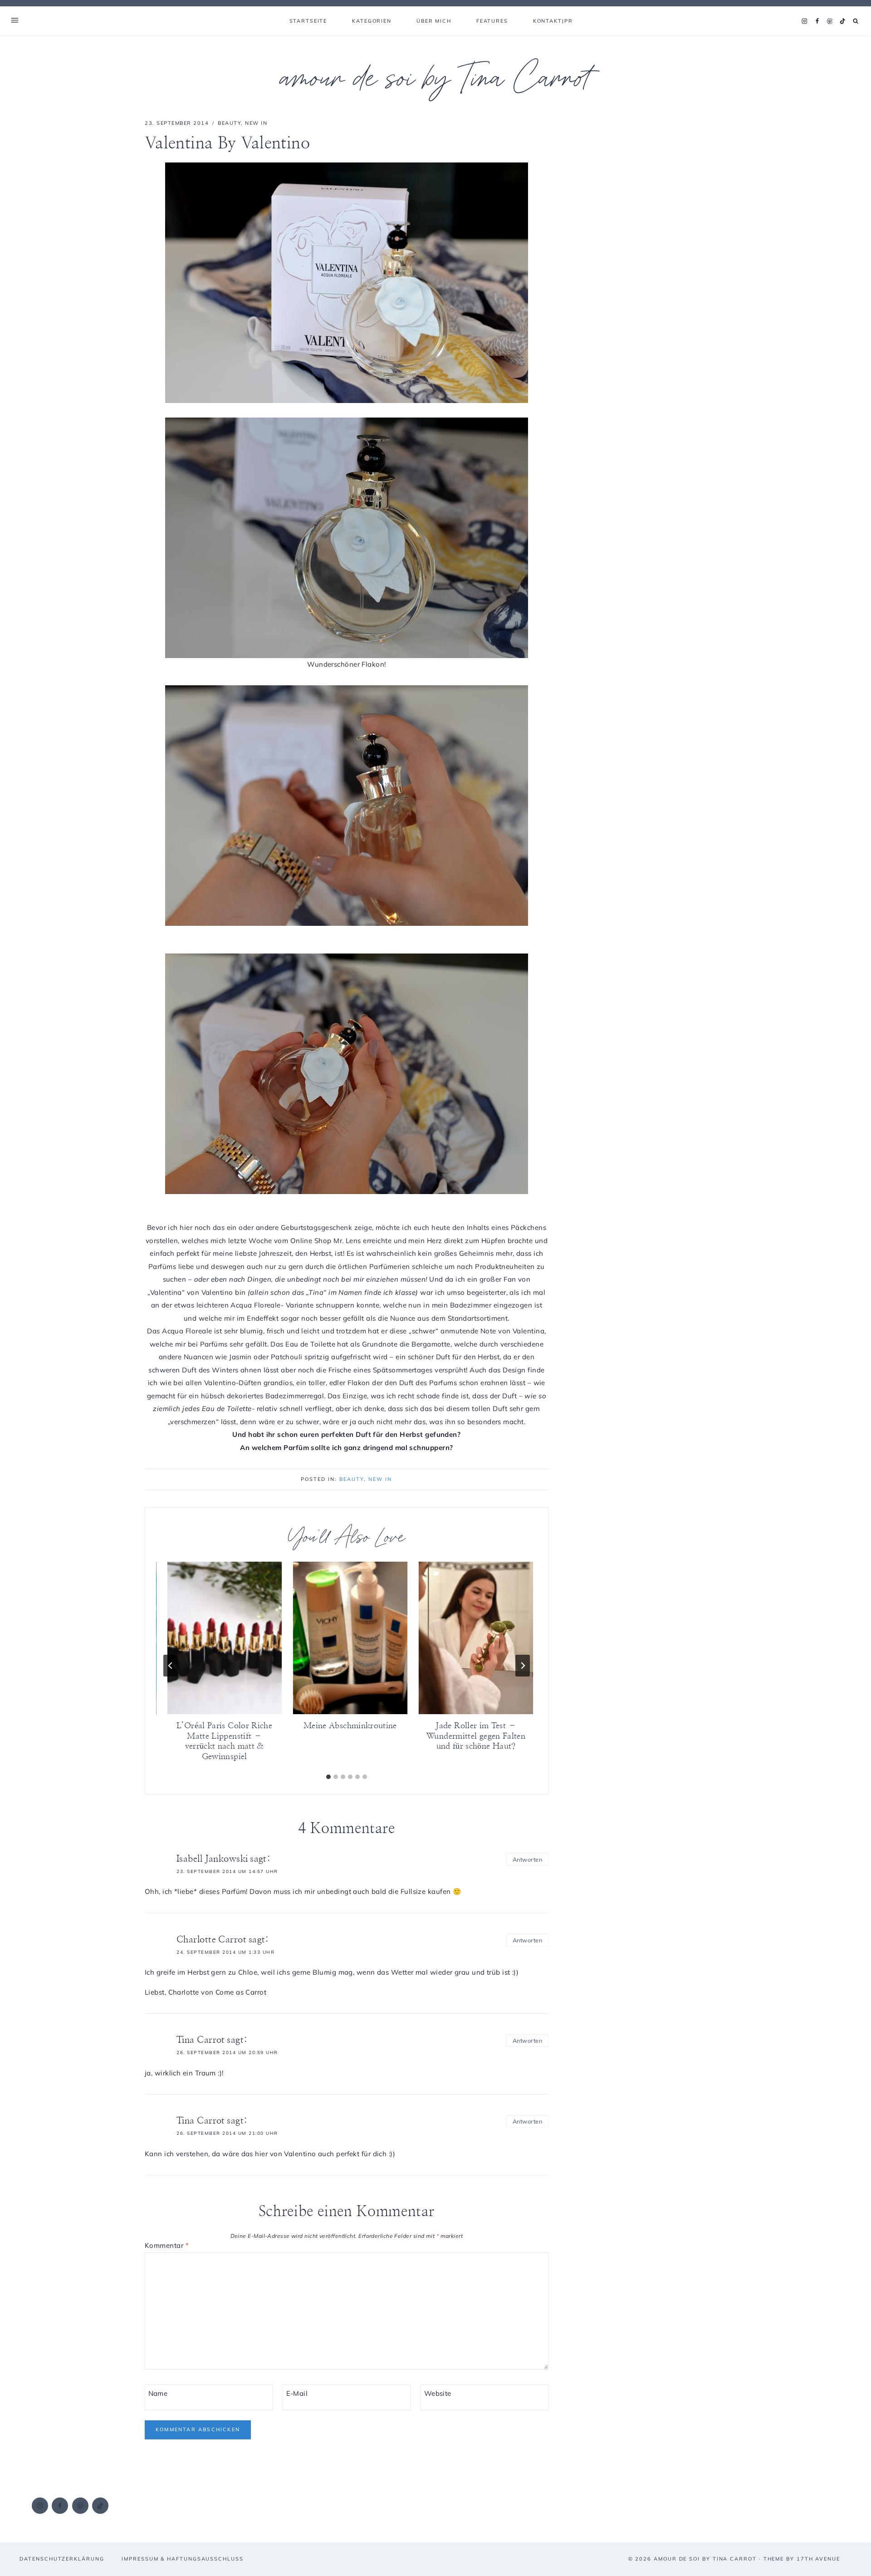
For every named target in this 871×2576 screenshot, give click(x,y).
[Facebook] (817, 21)
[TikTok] (842, 21)
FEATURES (492, 21)
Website (438, 2393)
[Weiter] (523, 1666)
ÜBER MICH (434, 21)
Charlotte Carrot (211, 1940)
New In (256, 123)
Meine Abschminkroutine (350, 1726)
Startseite (308, 21)
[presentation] (224, 1638)
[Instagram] (804, 21)
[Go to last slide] (171, 1666)
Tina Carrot (201, 2040)
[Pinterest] (830, 21)
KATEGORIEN (372, 21)
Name (158, 2393)
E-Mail (297, 2393)
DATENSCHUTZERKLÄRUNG (62, 2559)
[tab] (328, 1777)
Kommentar (167, 2245)
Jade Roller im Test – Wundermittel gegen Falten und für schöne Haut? (476, 1737)
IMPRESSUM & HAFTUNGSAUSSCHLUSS (183, 2559)
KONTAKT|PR (553, 21)
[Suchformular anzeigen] (856, 21)
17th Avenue (818, 2559)
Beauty (229, 123)
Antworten (527, 1859)
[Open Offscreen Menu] (15, 21)
